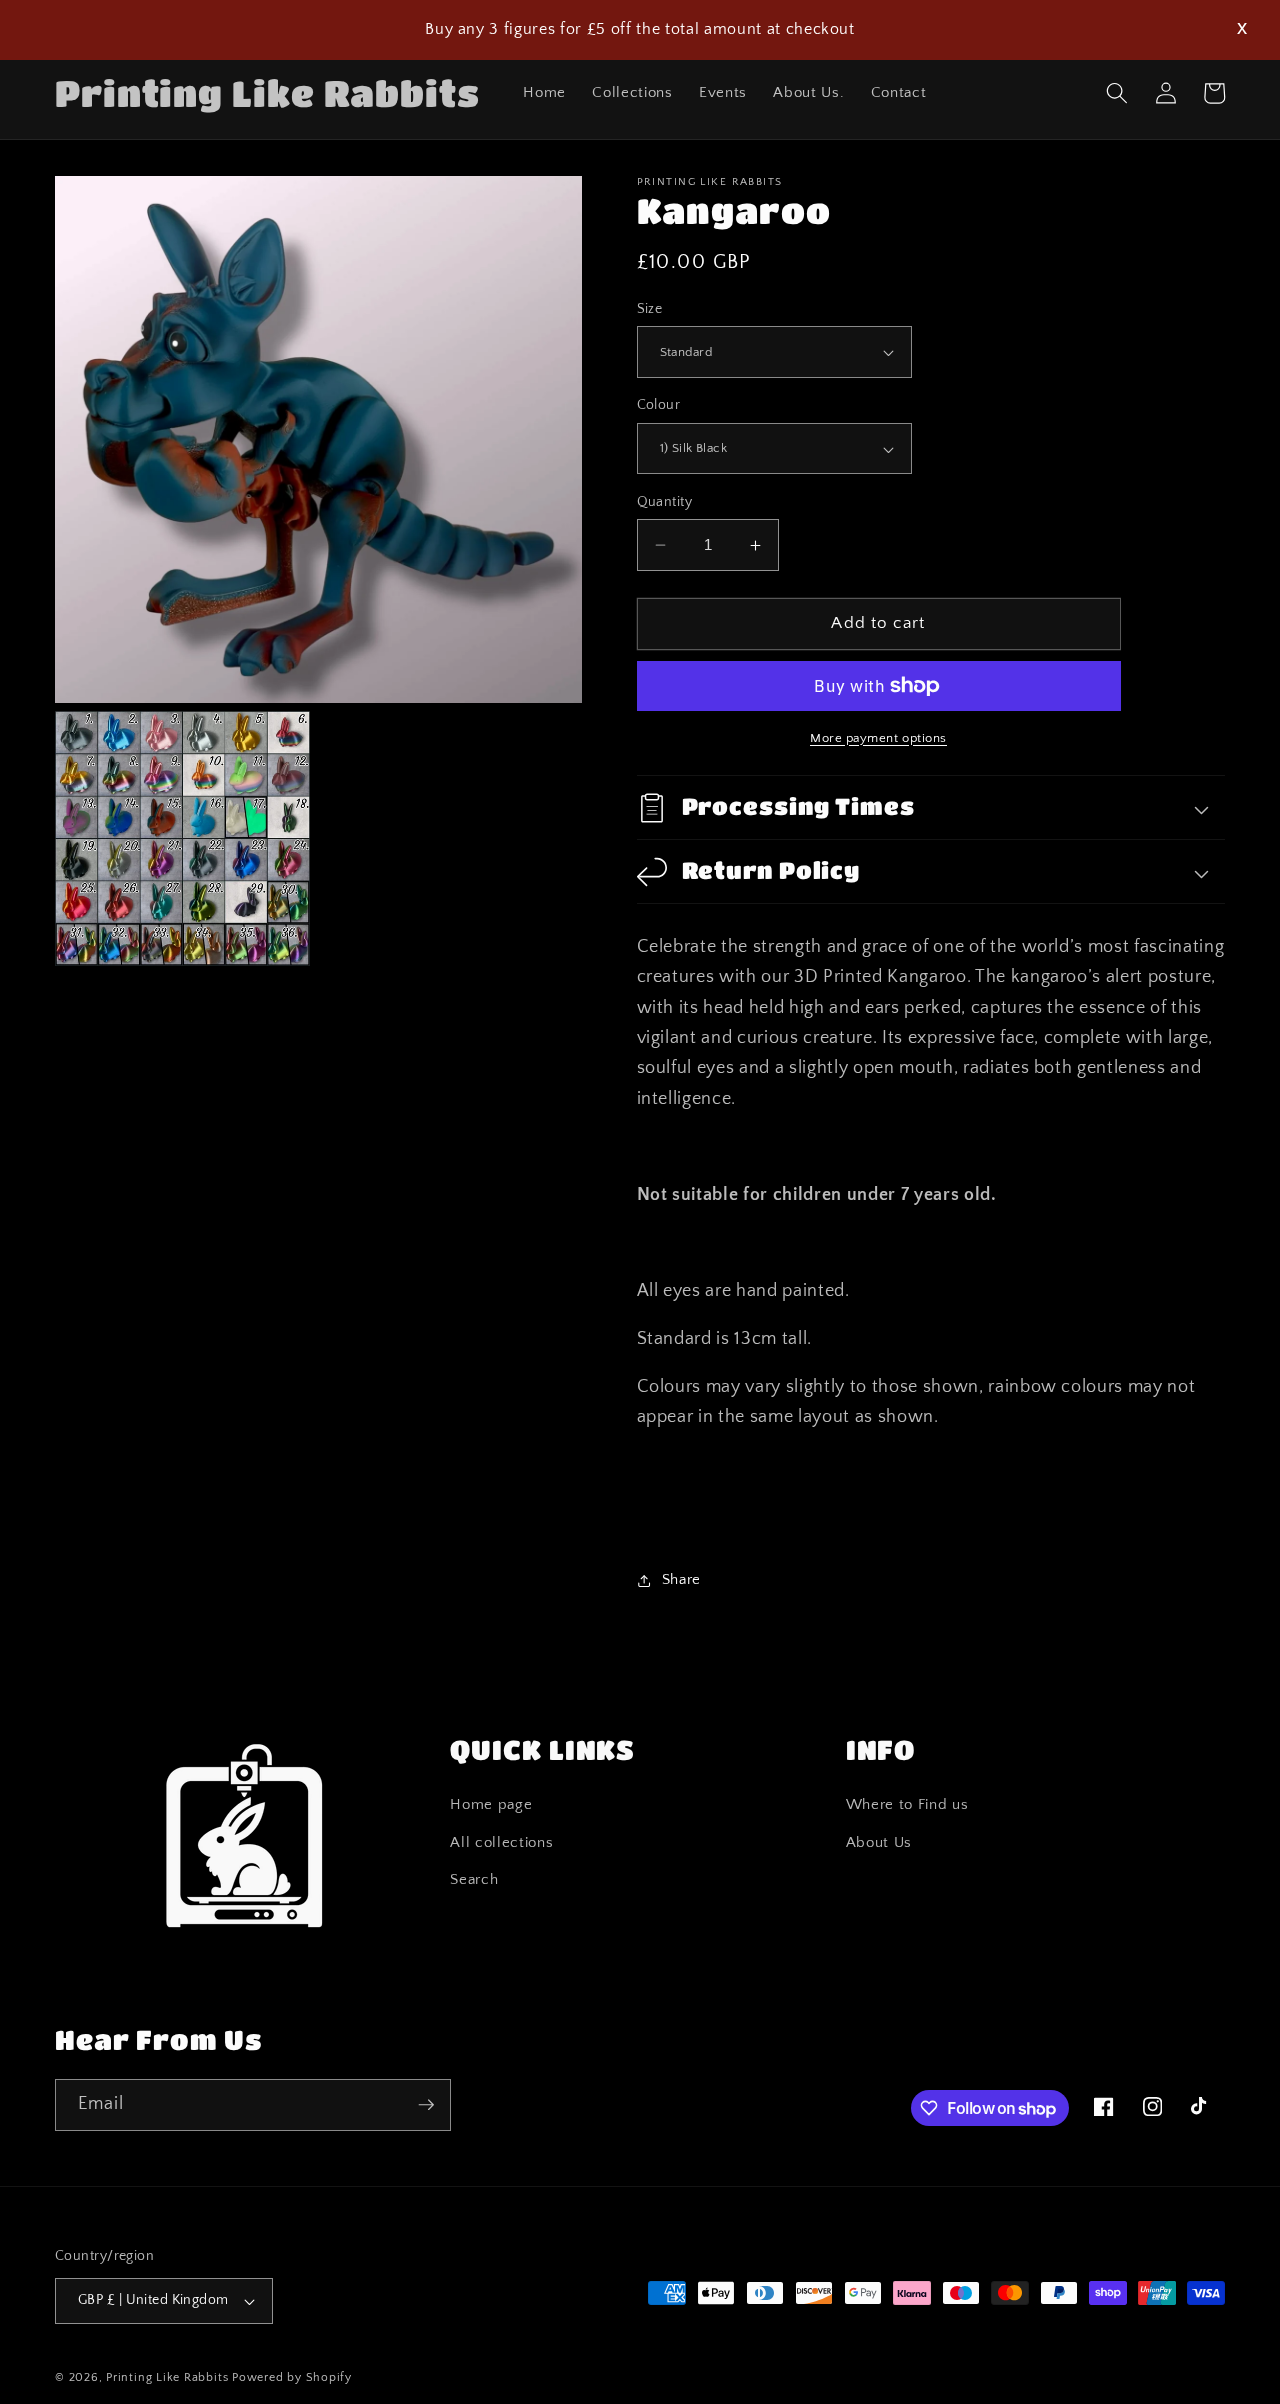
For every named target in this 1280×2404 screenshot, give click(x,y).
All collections (501, 1842)
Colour (659, 406)
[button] (1117, 93)
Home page (491, 1804)
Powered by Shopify (292, 2377)
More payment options (878, 738)
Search (474, 1879)
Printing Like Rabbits (167, 2377)
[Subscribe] (426, 2105)
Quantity (665, 502)
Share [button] (681, 1579)
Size (650, 309)
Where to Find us (907, 1804)
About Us (879, 1842)
